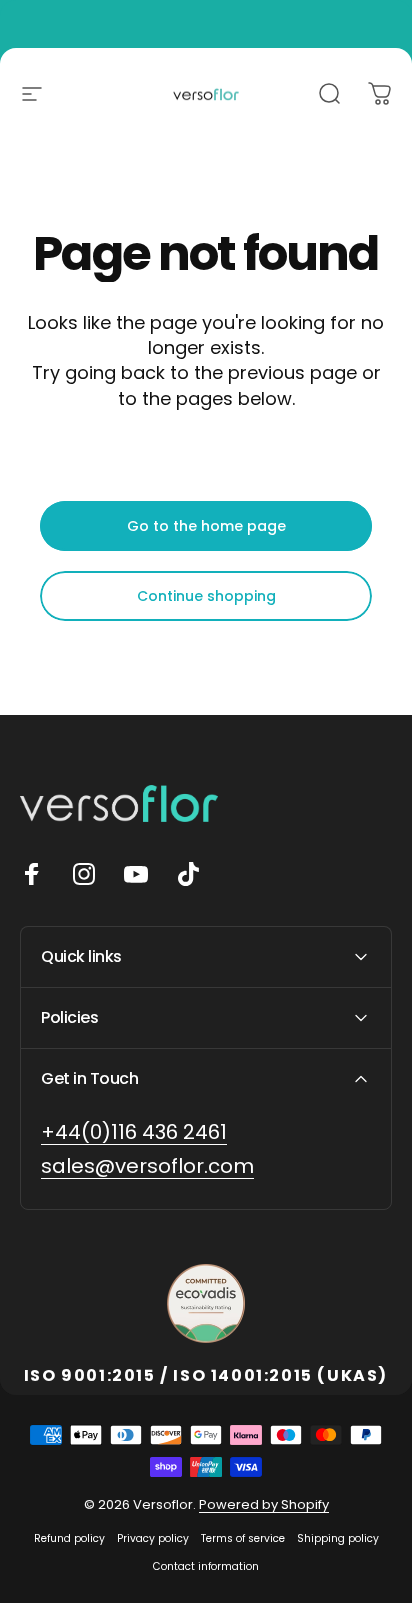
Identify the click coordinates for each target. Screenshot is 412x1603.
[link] (134, 1132)
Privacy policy (153, 1538)
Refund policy (69, 1538)
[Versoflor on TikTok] (188, 874)
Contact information (206, 1566)
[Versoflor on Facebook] (32, 874)
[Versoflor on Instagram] (84, 874)
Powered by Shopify (264, 1504)
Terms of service (243, 1538)
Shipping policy (338, 1538)
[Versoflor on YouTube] (136, 874)
